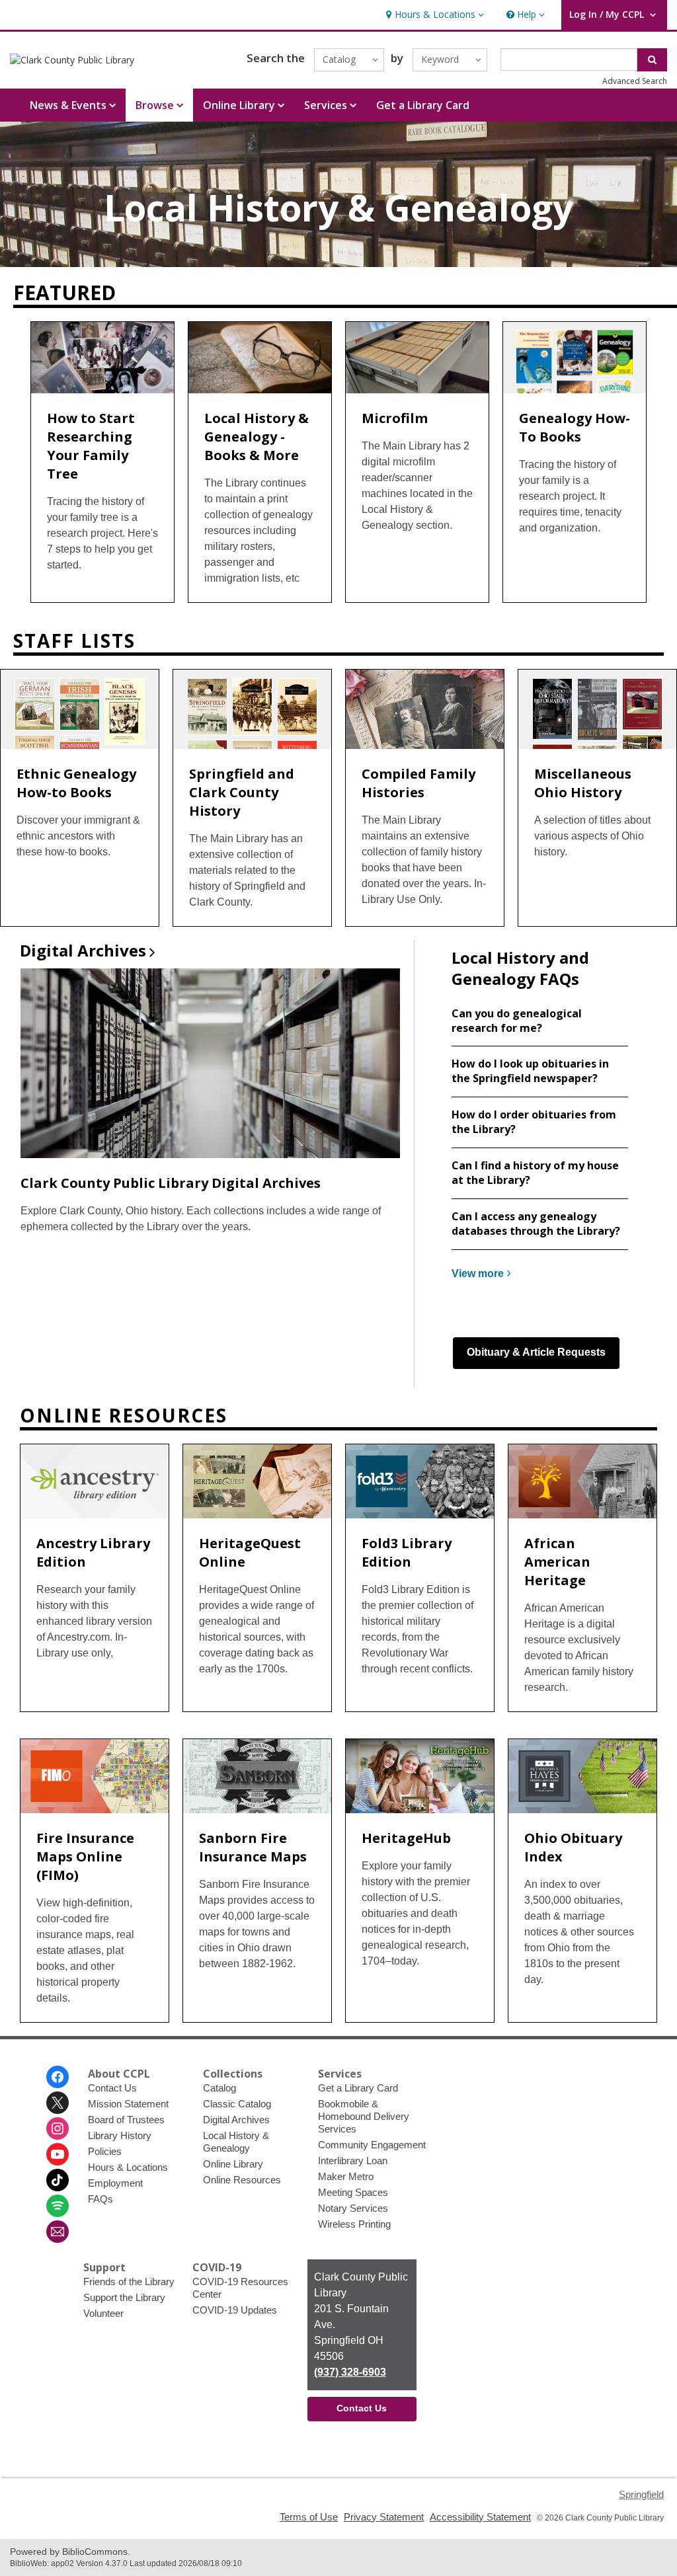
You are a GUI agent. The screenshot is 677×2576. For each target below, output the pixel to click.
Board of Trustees (126, 2120)
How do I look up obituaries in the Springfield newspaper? (530, 1071)
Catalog (219, 2088)
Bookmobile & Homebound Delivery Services (364, 2116)
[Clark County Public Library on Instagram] (58, 2128)
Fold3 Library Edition (407, 1552)
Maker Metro (346, 2176)
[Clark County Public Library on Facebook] (58, 2077)
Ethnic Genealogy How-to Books (76, 783)
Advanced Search (635, 81)
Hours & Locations (128, 2167)
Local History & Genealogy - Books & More (257, 437)
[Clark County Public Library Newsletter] (58, 2232)
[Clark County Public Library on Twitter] (58, 2103)
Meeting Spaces (353, 2192)
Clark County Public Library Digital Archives (171, 1183)
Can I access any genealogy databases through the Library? (536, 1224)
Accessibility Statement (480, 2517)
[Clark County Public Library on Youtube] (58, 2154)
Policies (105, 2151)
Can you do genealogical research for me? (517, 1021)
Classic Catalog (237, 2104)
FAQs (100, 2199)
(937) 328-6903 (350, 2372)
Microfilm (395, 418)
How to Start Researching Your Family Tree (91, 446)
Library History (120, 2135)
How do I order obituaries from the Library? (534, 1122)
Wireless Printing (354, 2224)
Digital (83, 950)
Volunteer (103, 2313)
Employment (115, 2183)
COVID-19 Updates (235, 2310)
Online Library (233, 2164)
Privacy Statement (384, 2517)
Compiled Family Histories (418, 783)
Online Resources (242, 2180)
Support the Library (124, 2297)
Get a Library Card (423, 105)
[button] (433, 15)
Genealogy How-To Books (575, 427)
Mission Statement (128, 2104)
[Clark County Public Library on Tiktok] (58, 2180)
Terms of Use (309, 2517)
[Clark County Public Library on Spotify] (58, 2206)
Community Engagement (372, 2145)
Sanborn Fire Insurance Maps (253, 1847)
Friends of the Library (129, 2282)
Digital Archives (236, 2120)
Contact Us (112, 2088)
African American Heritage (557, 1562)
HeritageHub (406, 1838)
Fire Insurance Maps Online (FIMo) (85, 1856)
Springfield (641, 2494)
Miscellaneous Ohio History (583, 783)
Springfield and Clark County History (242, 792)
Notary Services (353, 2208)
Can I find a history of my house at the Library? (535, 1173)
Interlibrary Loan (353, 2161)
